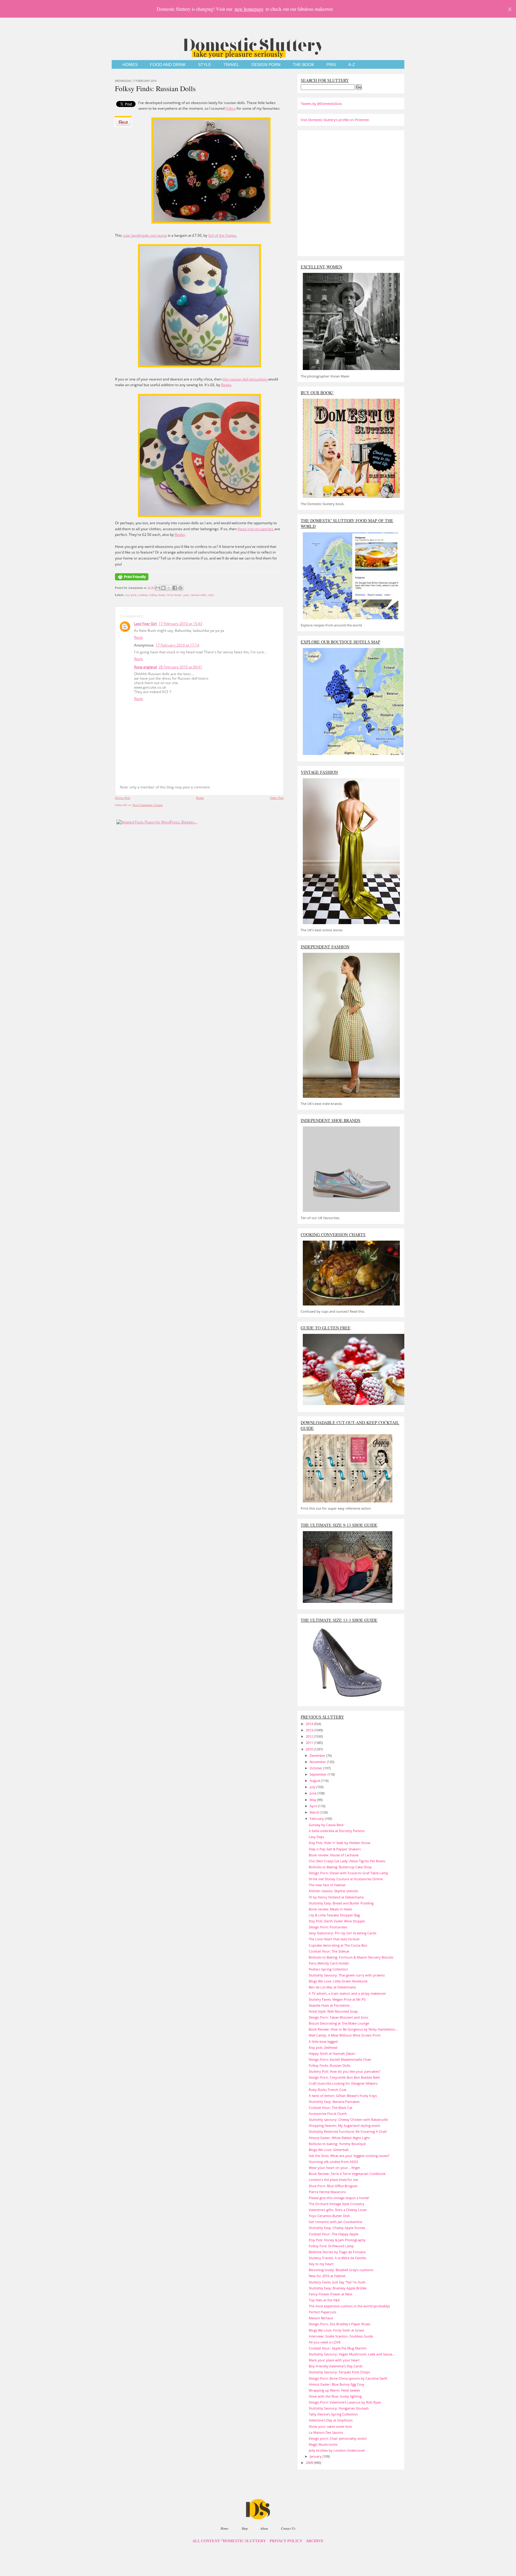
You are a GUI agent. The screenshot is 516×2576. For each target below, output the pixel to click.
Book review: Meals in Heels (330, 1909)
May (313, 1800)
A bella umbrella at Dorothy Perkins (337, 1831)
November (318, 1762)
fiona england (145, 667)
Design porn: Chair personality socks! (338, 2438)
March (315, 1812)
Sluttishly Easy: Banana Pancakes (334, 2102)
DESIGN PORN (266, 65)
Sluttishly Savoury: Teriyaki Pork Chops (339, 2372)
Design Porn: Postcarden (328, 1927)
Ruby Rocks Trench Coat (328, 2090)
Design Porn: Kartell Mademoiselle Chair (340, 2059)
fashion (143, 595)
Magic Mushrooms (323, 2444)
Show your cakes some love (330, 2426)
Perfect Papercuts (322, 2312)
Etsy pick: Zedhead (323, 2047)
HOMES (130, 65)
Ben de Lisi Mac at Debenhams (332, 1987)
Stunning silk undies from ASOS (333, 2162)
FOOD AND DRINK (168, 65)
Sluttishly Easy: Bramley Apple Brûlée (338, 2288)
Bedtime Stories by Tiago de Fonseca (337, 2252)
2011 (310, 1743)
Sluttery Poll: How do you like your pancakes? (344, 2071)
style (211, 595)
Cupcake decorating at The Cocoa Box (338, 1945)
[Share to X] (169, 588)
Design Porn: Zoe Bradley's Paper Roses (340, 2324)
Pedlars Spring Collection (328, 1969)
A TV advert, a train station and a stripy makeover (347, 1993)
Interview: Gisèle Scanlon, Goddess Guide (341, 2336)
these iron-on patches (255, 529)
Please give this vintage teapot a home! (339, 2198)
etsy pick (131, 595)
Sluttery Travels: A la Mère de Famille (337, 2258)
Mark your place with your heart (334, 2360)
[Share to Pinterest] (180, 588)
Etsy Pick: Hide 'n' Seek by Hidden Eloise (340, 1843)
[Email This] (158, 588)
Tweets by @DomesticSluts (321, 104)
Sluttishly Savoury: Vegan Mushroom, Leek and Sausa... (352, 2354)
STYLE (205, 65)
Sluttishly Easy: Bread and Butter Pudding (341, 1903)
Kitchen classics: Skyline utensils (333, 1891)
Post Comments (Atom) (148, 805)
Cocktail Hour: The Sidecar (329, 1951)
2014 (310, 1724)
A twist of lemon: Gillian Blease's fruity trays (343, 2096)
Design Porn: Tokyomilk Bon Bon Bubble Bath (344, 2077)
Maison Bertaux (321, 2318)
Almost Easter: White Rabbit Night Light (339, 2138)
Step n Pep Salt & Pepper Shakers (335, 1849)
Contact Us (288, 2528)
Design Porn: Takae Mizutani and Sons (338, 2017)
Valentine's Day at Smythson (331, 2420)
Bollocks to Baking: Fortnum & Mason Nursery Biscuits (351, 1957)
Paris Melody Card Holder (329, 1963)
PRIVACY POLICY (286, 2541)
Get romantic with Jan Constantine (335, 2222)
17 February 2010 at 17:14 (177, 645)
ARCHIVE (315, 2541)
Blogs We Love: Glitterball (329, 2150)
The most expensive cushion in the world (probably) (349, 2306)
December (318, 1755)
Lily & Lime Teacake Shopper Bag (334, 1915)
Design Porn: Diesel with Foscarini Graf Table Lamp (348, 1873)
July (313, 1787)
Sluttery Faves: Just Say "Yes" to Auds (337, 2282)
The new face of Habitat (327, 1885)
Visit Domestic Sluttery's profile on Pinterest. (335, 120)
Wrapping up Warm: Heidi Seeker (335, 2390)
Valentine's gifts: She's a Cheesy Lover (338, 2210)
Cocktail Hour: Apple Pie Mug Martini (338, 2348)
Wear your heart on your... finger (335, 2168)
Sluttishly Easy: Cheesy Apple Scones (337, 2228)
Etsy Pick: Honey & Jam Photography (337, 2240)
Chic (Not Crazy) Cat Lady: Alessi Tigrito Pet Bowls (347, 1861)
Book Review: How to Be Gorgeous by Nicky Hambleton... (353, 2029)
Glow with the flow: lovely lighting (335, 2396)
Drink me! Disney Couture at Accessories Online (346, 1879)
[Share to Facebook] (175, 588)
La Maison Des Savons (326, 2432)
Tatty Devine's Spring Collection (333, 2414)
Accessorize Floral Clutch (328, 2113)
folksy (153, 595)
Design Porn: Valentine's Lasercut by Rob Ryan (345, 2402)
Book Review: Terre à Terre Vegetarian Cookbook (347, 2174)
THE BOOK (303, 65)
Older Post (277, 798)
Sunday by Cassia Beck (326, 1825)
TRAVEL (231, 65)
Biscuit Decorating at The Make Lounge (339, 2023)
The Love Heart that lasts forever (334, 1939)
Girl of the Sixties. (223, 235)
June (314, 1793)
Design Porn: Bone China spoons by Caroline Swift (348, 2378)
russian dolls (198, 595)
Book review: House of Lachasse (334, 1855)
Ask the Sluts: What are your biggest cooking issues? (349, 2156)
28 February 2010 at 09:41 (180, 667)
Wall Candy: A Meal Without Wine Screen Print (345, 2035)
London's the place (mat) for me (333, 2180)
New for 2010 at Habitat (327, 2276)
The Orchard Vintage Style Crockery (337, 2204)
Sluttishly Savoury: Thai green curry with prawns (347, 1975)
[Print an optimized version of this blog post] (132, 581)
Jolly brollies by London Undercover (337, 2450)
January (316, 2456)
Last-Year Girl (145, 624)
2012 (310, 1736)
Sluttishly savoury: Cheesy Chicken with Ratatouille (348, 2119)
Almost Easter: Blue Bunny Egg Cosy (337, 2384)
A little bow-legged (323, 2041)
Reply (139, 637)
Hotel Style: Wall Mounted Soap (333, 2011)
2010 (310, 1749)
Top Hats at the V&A (324, 2300)
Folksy (231, 108)
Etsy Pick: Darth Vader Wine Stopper (337, 1921)
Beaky (226, 385)
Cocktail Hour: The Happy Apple (334, 2234)
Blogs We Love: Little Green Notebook (338, 1981)
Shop (245, 2528)
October (317, 1768)
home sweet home (170, 595)
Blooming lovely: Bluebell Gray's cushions (341, 2270)
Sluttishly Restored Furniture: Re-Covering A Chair (348, 2131)
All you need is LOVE (325, 2342)
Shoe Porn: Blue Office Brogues (333, 2186)
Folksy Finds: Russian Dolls (155, 88)
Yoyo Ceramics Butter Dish (329, 2216)
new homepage (249, 9)
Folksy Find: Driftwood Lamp (331, 2246)
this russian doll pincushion (245, 379)
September (319, 1774)
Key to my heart (321, 2264)
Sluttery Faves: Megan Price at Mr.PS (337, 1999)
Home (200, 798)
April (314, 1806)
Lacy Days (316, 1837)
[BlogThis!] (163, 588)
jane (186, 595)
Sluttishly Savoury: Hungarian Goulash (339, 2408)
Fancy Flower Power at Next (331, 2294)
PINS (331, 65)
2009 (310, 2463)
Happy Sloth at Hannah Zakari (332, 2053)
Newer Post (123, 798)
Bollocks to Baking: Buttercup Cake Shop (340, 1867)
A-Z (352, 65)
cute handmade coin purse (145, 235)
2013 (310, 1730)
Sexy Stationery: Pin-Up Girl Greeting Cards (343, 1933)
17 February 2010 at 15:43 (180, 624)
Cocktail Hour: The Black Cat (331, 2108)
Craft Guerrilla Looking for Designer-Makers (343, 2083)
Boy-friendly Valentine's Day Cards (336, 2366)
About (264, 2528)
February (317, 1819)
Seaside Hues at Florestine (329, 2005)
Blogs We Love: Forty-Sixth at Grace (336, 2330)
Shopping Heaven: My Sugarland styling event (344, 2125)
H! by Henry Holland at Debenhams (336, 1897)
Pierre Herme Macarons (327, 2192)
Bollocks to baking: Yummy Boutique (337, 2144)
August (315, 1781)
